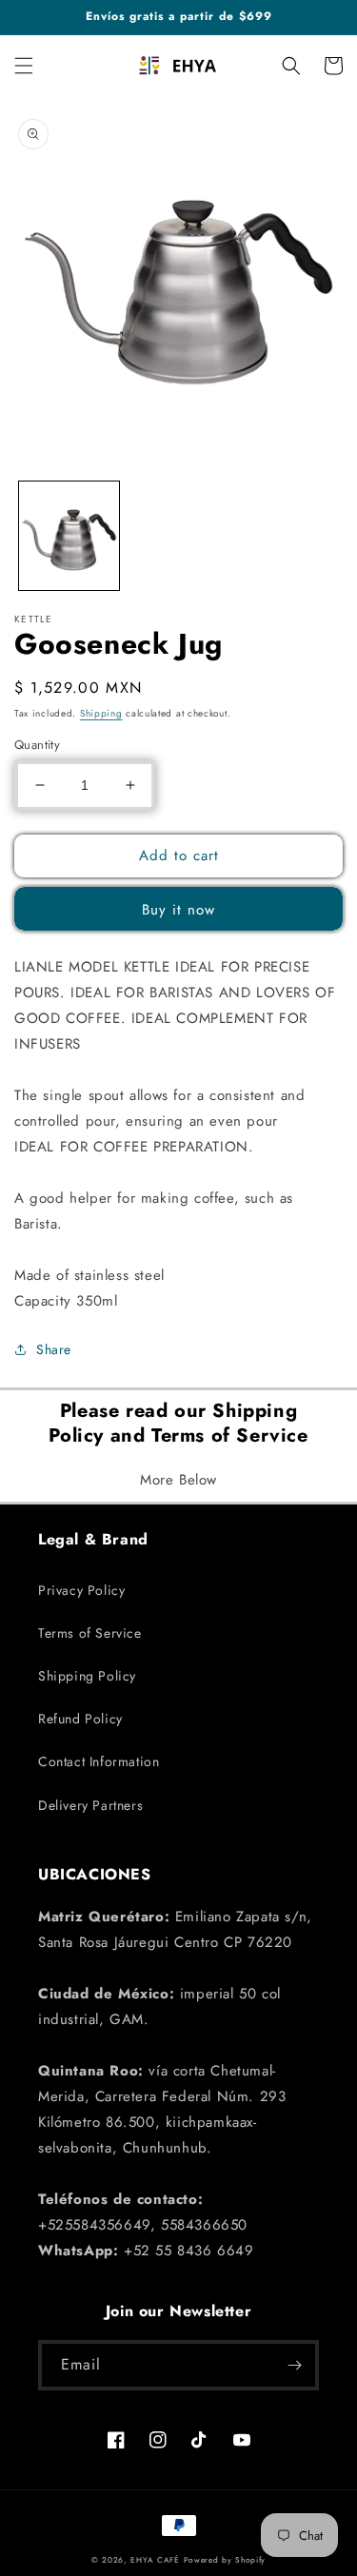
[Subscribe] (294, 2365)
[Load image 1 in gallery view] (69, 536)
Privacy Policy (81, 1590)
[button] (24, 66)
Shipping (101, 713)
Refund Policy (80, 1719)
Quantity (37, 745)
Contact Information (99, 1761)
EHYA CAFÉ (155, 2560)
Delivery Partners (90, 1805)
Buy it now (178, 910)
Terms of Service (90, 1633)
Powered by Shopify (225, 2560)
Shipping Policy (87, 1676)
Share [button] (54, 1349)
